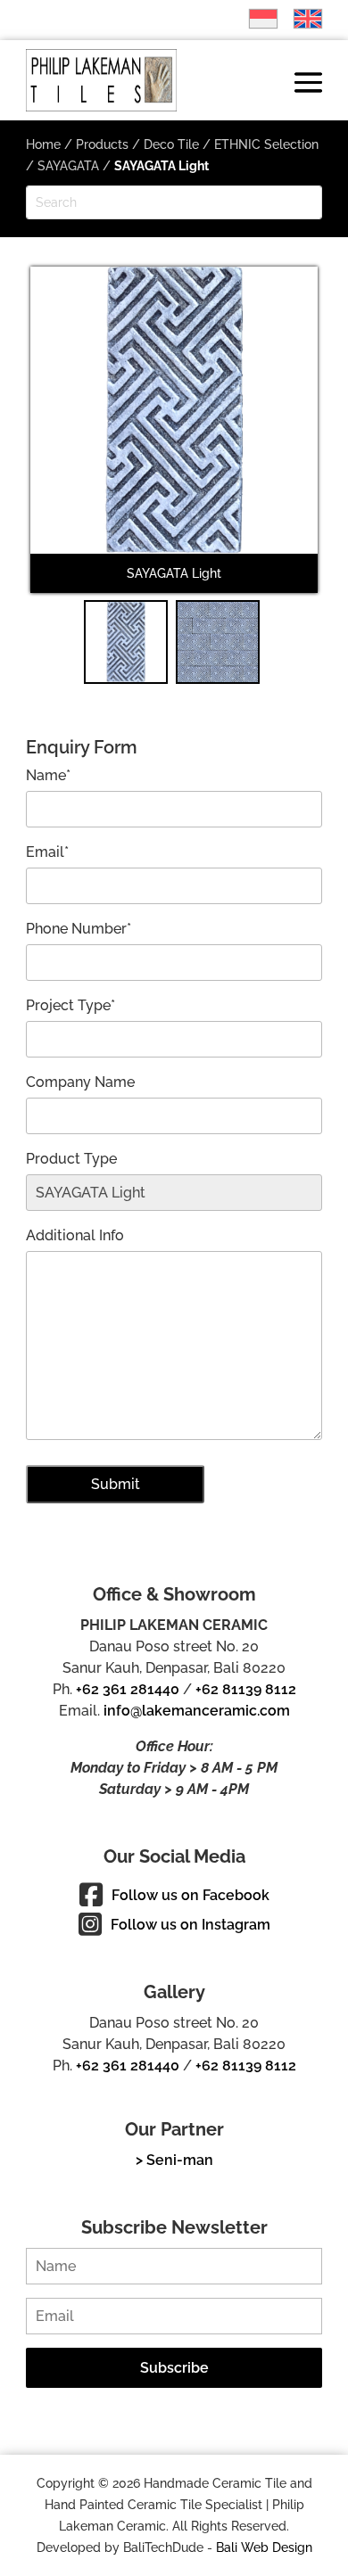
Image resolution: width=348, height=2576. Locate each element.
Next (293, 441)
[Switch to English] (299, 19)
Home (43, 144)
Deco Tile (171, 144)
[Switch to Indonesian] (254, 19)
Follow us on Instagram (191, 1925)
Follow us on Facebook (191, 1895)
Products (102, 144)
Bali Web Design (264, 2547)
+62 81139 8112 (246, 1689)
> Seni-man (174, 2160)
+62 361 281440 (128, 1689)
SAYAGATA (68, 166)
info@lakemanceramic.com (197, 1711)
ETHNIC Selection (266, 144)
